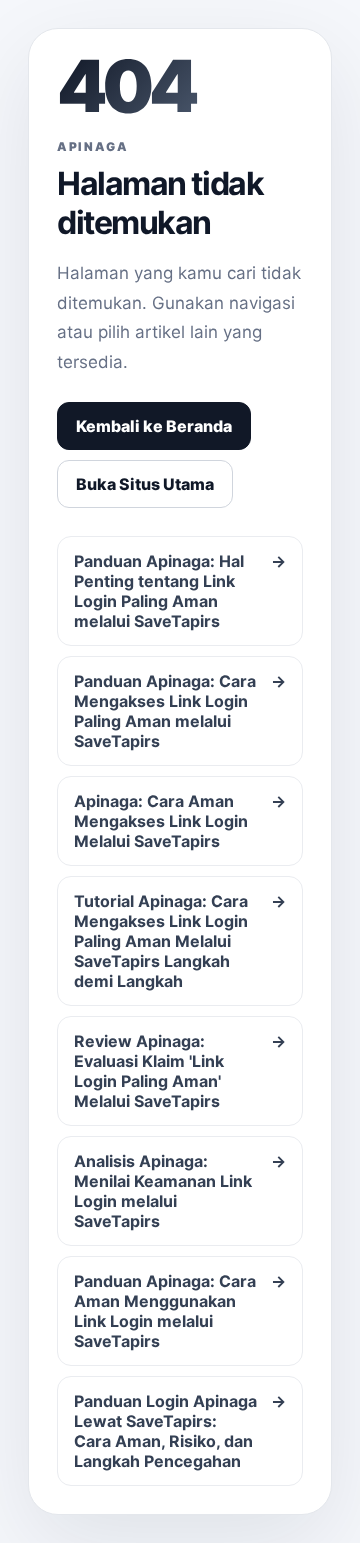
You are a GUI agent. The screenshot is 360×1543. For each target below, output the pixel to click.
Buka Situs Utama (145, 484)
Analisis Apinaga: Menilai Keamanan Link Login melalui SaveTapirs (180, 1191)
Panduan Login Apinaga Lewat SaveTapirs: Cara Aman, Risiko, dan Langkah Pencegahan (180, 1431)
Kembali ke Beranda (154, 426)
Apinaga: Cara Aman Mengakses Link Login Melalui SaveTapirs (180, 821)
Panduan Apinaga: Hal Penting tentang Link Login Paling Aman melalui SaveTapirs (180, 591)
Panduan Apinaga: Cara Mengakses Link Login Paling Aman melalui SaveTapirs (180, 711)
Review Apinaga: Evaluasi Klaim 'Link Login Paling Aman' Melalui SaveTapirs (180, 1071)
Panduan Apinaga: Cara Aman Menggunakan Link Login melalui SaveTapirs (180, 1311)
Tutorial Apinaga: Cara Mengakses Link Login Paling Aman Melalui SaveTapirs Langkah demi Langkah (180, 941)
